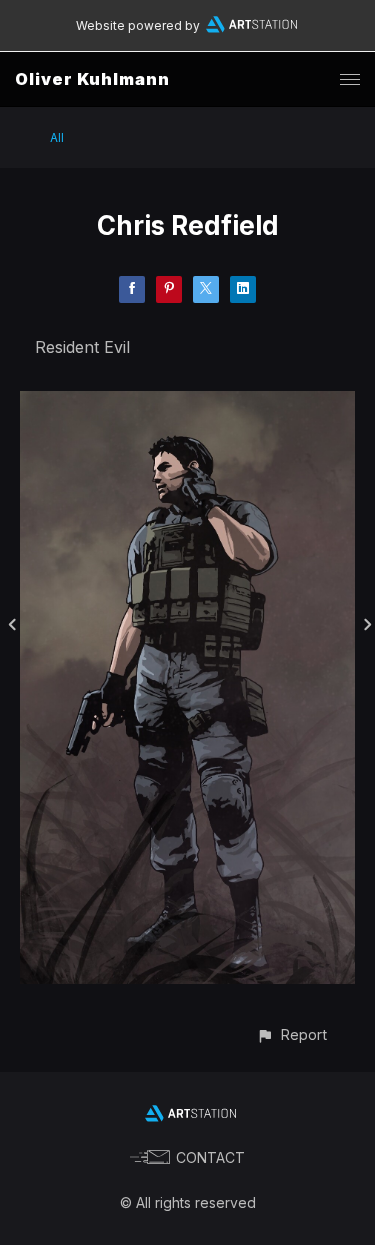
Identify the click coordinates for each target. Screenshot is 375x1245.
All (57, 137)
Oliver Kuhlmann (92, 79)
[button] (291, 1034)
